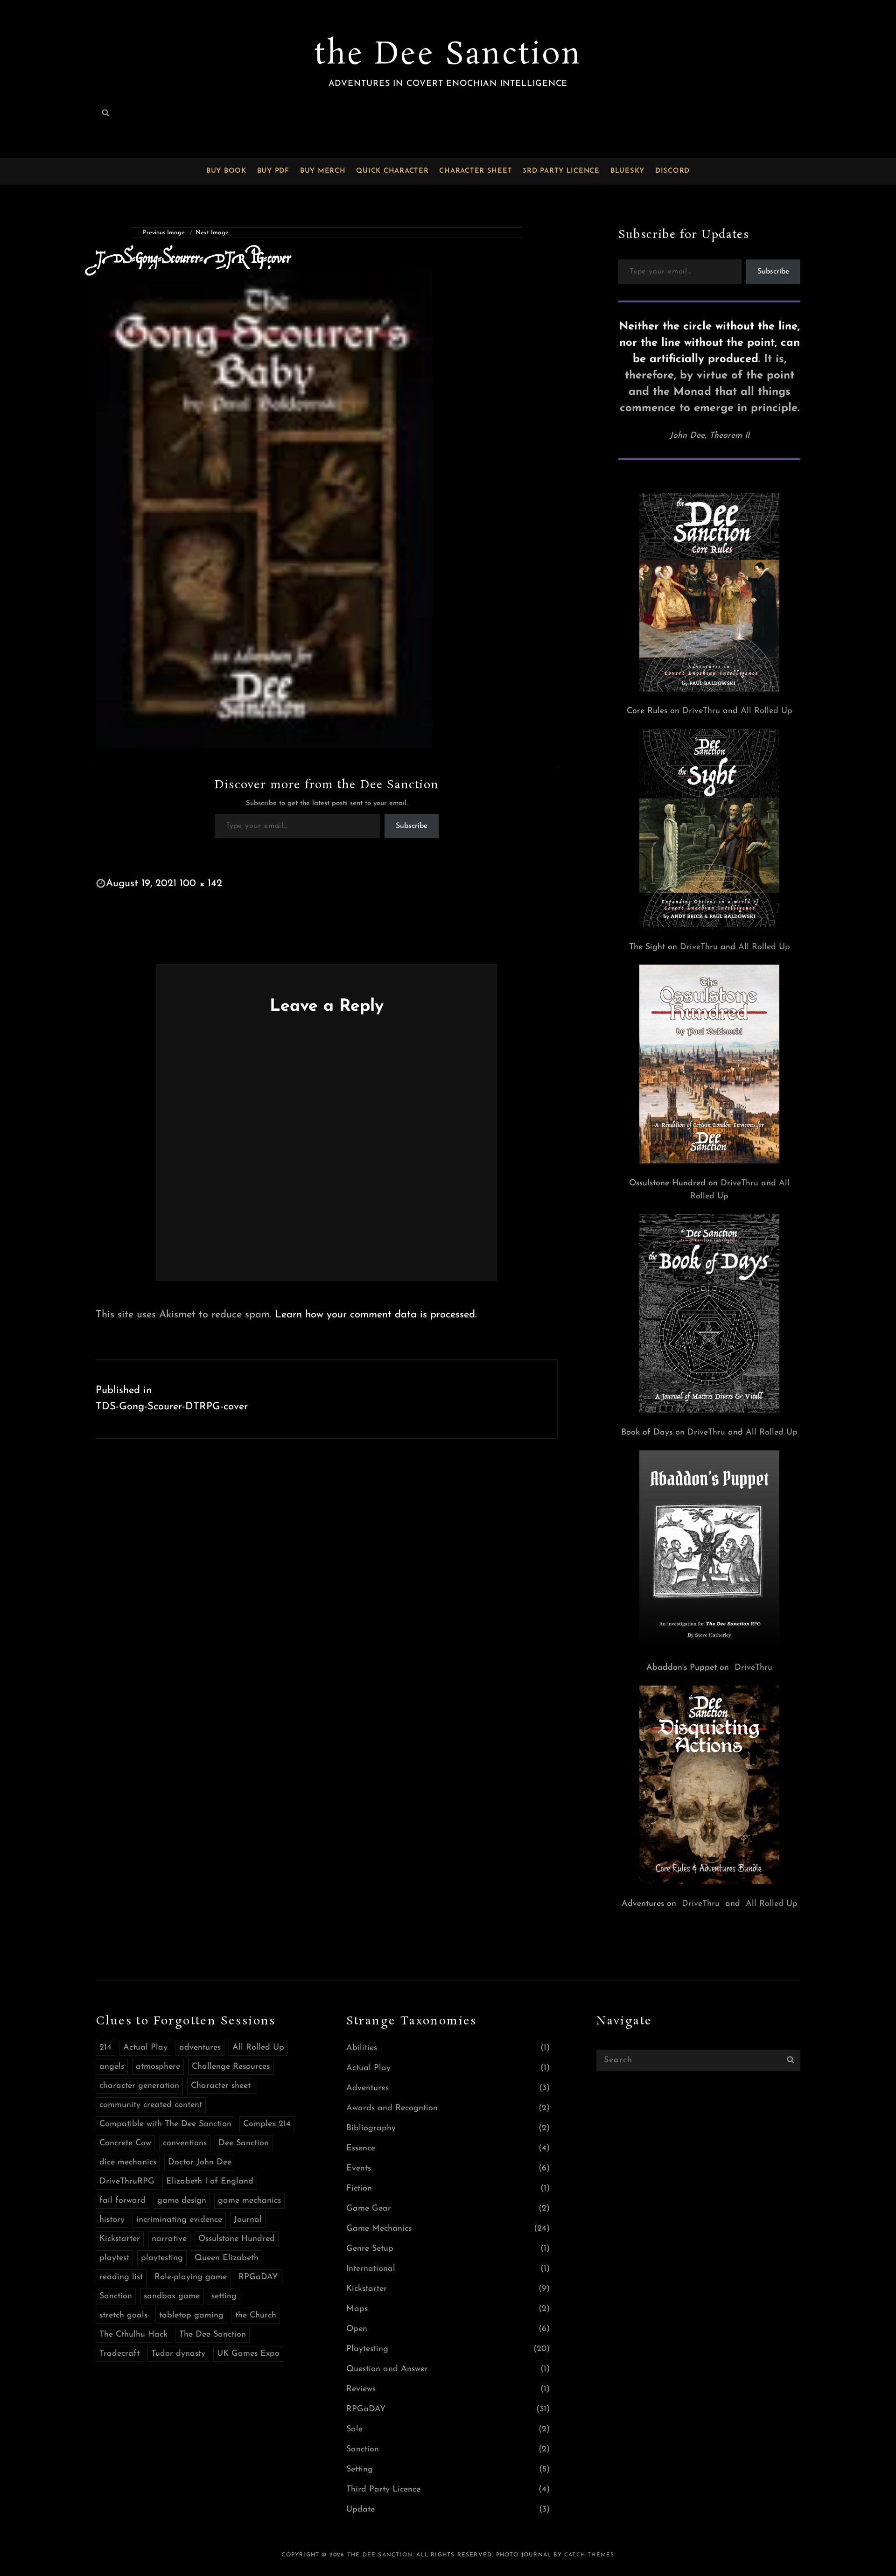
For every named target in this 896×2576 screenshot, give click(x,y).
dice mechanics (128, 2163)
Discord (672, 171)
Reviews (361, 2389)
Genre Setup (370, 2249)
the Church (256, 2316)
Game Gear (369, 2209)
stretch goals (123, 2316)
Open (357, 2329)
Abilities (362, 2048)
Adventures (367, 2088)
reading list (121, 2277)
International (371, 2269)
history (112, 2220)
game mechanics (249, 2201)
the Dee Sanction (448, 55)
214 (105, 2048)
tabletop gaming (191, 2316)
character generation (139, 2086)
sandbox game (172, 2296)
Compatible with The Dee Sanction (165, 2124)
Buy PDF (273, 171)
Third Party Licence (383, 2490)
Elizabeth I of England (210, 2182)
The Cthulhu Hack (133, 2335)
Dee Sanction (244, 2143)
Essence (361, 2149)
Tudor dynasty (178, 2354)
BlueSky (627, 171)
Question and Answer (387, 2369)
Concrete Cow (125, 2143)
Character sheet (221, 2086)
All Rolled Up (766, 711)
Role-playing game (191, 2277)
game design (182, 2201)
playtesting (162, 2258)
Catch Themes (589, 2555)
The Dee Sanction (213, 2335)
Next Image (212, 233)
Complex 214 (267, 2124)
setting (224, 2296)
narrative (169, 2239)
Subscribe (412, 826)
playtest (114, 2258)
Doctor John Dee (200, 2163)
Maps (357, 2309)
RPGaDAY (258, 2277)
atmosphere (158, 2067)
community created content (151, 2105)
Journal (248, 2220)
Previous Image (164, 233)
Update (360, 2510)
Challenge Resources (231, 2067)
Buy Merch (323, 171)
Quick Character (392, 171)
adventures (200, 2048)
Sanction (116, 2296)
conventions (185, 2143)
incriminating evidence (179, 2220)
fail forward (122, 2201)
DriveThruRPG (127, 2182)
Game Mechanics (379, 2229)
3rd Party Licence (561, 171)
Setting (360, 2470)
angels (112, 2067)
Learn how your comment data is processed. (376, 1315)
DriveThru (701, 711)
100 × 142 (201, 884)
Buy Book (226, 171)
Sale (354, 2429)
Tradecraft (119, 2354)
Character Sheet (476, 171)
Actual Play (145, 2048)
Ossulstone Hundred (237, 2239)
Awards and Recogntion (392, 2108)
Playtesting (367, 2349)
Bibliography (371, 2128)
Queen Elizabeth (227, 2258)
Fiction (359, 2189)
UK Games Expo (248, 2354)
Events (359, 2169)
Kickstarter (120, 2239)
